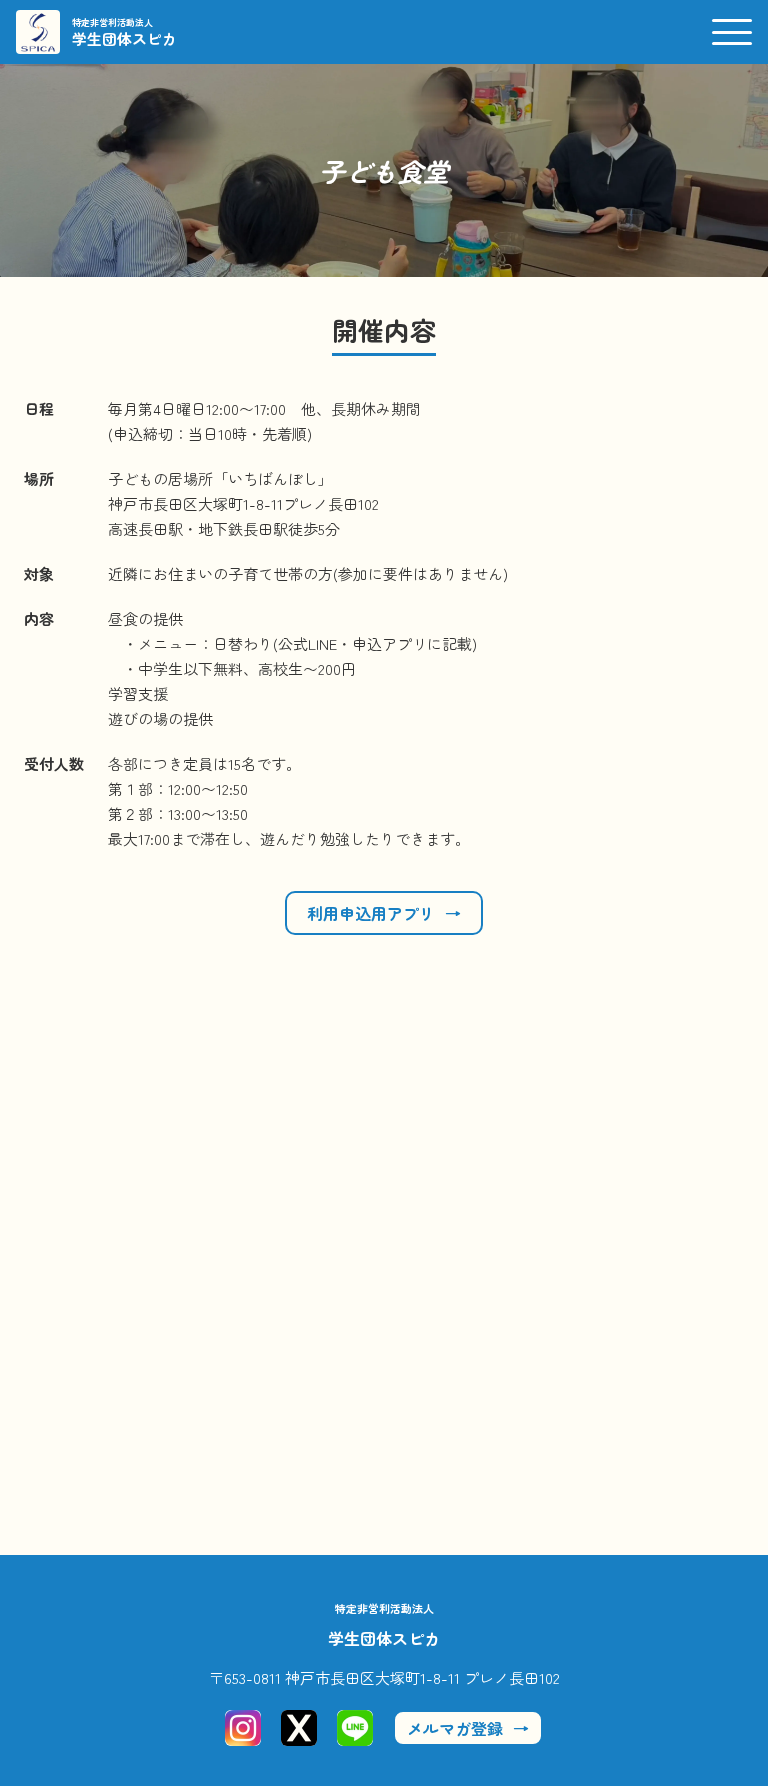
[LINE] (355, 1728)
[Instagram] (243, 1728)
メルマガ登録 (455, 1728)
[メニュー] (732, 32)
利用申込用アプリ (371, 913)
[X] (299, 1728)
